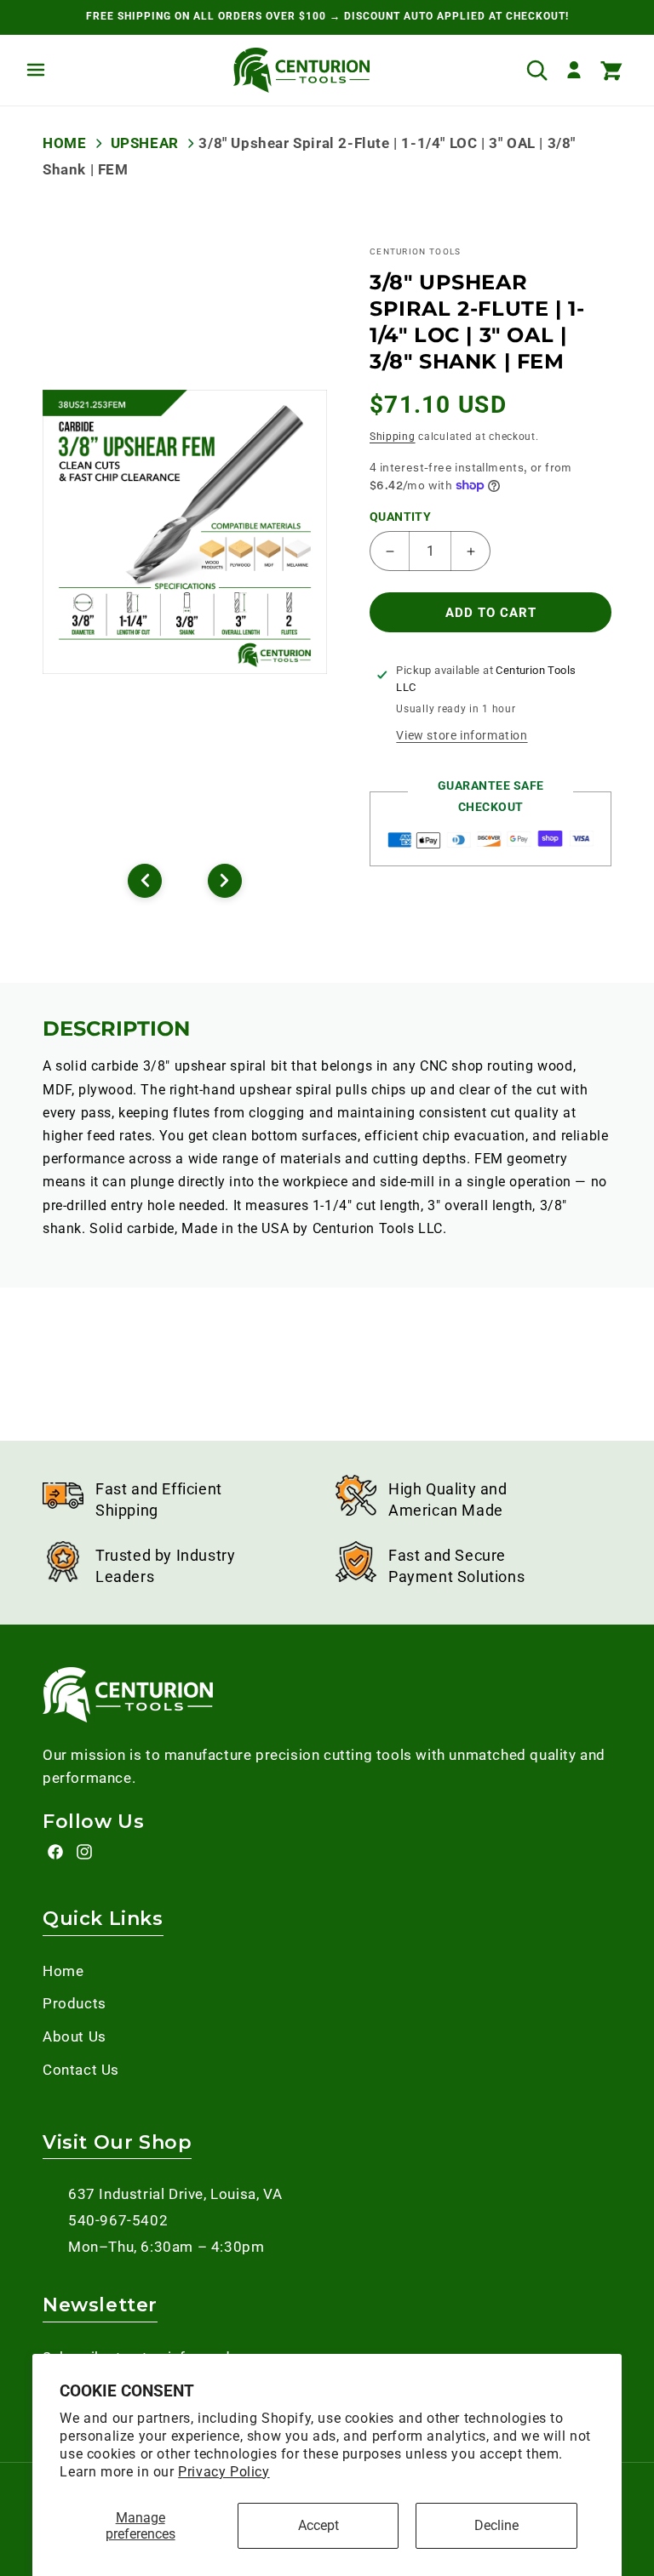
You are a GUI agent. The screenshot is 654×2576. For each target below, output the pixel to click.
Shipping (393, 437)
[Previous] (145, 881)
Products (75, 2003)
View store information (462, 735)
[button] (36, 70)
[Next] (225, 881)
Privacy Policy (224, 2472)
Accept (318, 2525)
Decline (496, 2525)
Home (64, 143)
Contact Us (81, 2070)
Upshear (144, 143)
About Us (75, 2036)
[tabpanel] (185, 532)
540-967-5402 (118, 2220)
